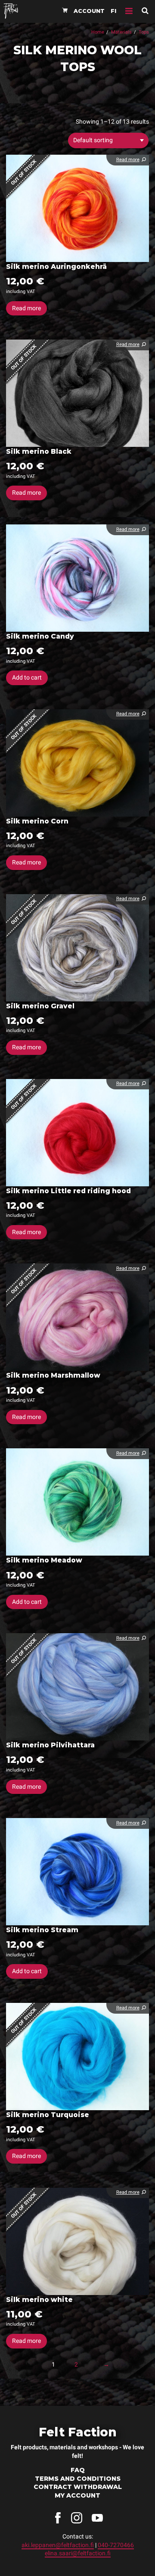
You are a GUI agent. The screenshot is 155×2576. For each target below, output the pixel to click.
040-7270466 (116, 2545)
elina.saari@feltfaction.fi (78, 2553)
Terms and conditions (78, 2479)
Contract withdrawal (78, 2487)
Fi (113, 11)
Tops (144, 32)
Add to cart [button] (27, 677)
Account (89, 11)
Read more (26, 308)
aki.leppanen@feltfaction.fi (58, 2545)
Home (98, 32)
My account (77, 2495)
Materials (121, 32)
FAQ (78, 2470)
